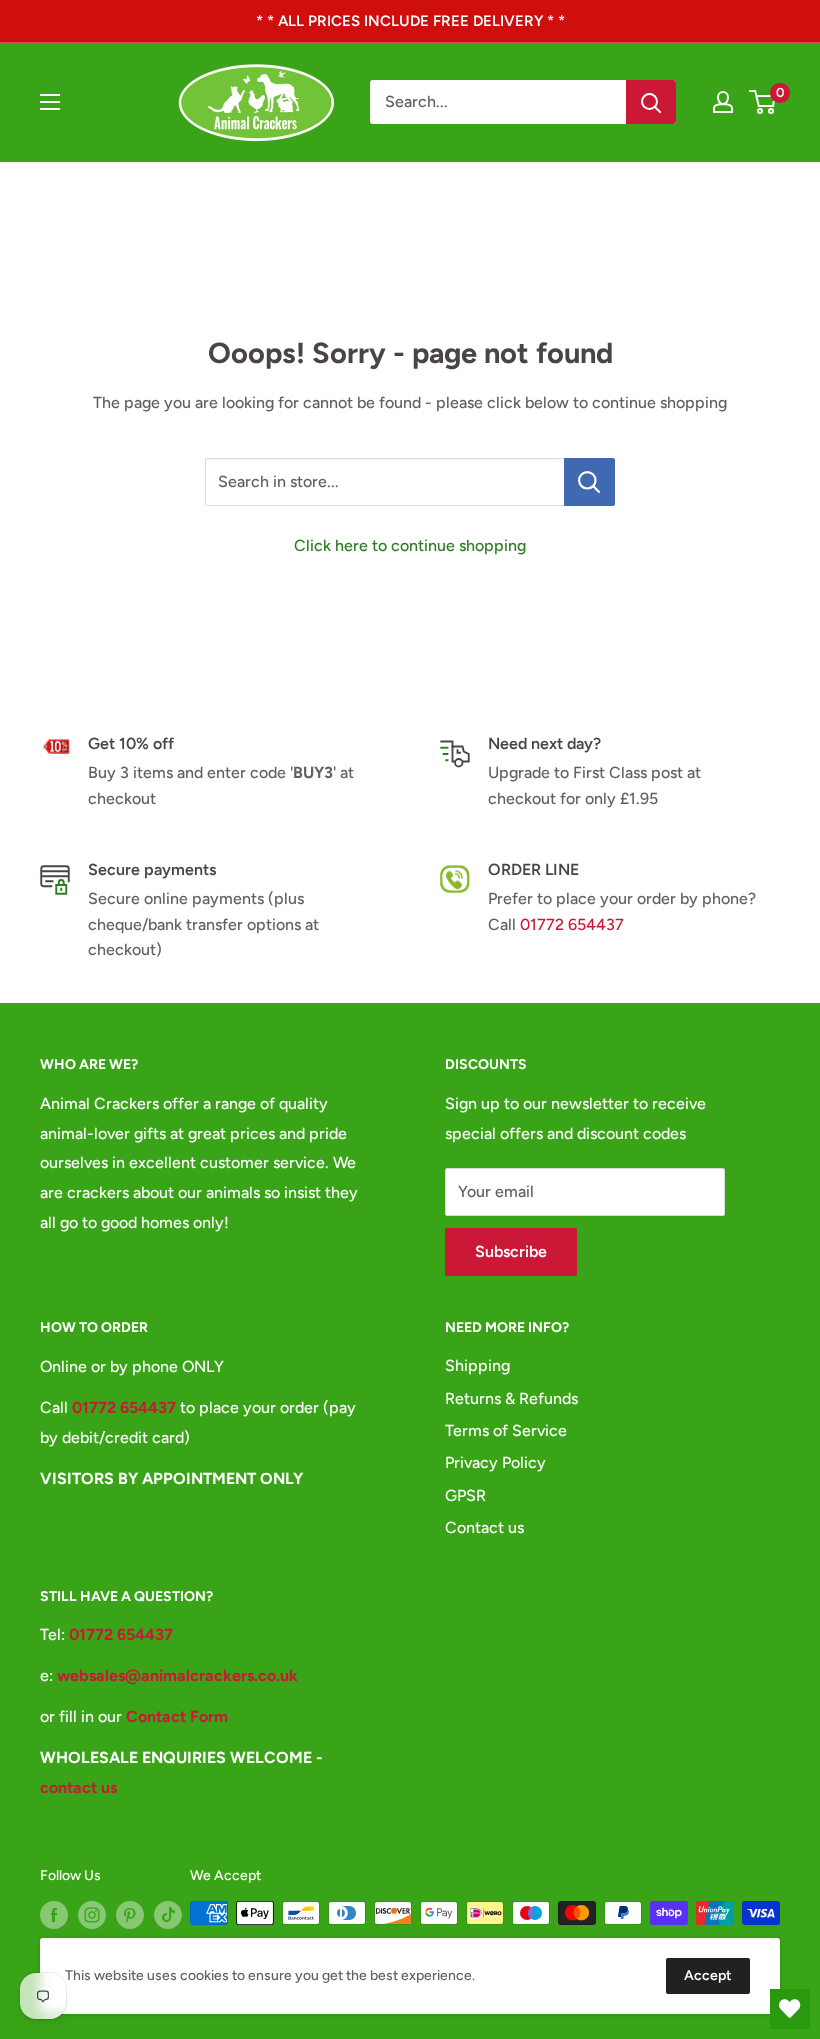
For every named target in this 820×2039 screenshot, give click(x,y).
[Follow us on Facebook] (54, 1915)
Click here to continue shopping (410, 545)
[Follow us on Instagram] (92, 1915)
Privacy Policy (495, 1462)
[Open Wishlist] (790, 2009)
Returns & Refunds (511, 1398)
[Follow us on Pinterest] (130, 1915)
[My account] (723, 102)
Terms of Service (506, 1430)
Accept (708, 1975)
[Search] (651, 102)
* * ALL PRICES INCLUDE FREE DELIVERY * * (410, 21)
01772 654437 (572, 924)
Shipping (477, 1365)
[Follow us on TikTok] (168, 1915)
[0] (763, 102)
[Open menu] (50, 102)
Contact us (484, 1527)
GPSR (465, 1495)
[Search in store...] (589, 482)
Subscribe (511, 1251)
